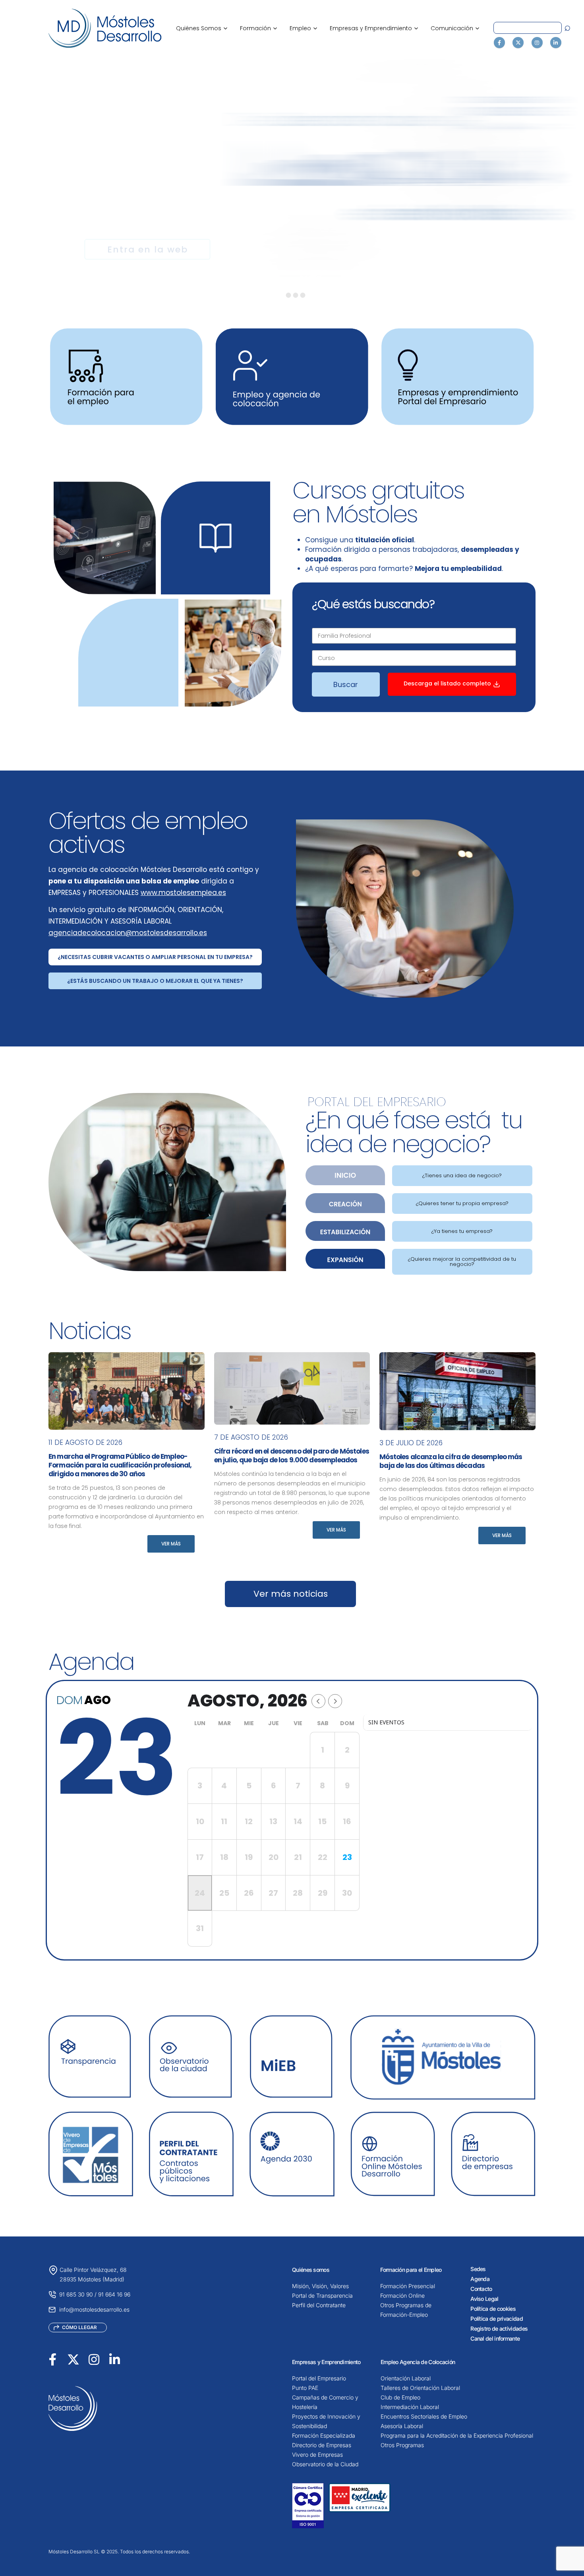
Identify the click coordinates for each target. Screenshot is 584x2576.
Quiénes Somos (202, 28)
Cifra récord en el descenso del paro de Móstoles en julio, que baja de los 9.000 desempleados (292, 1456)
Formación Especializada (324, 2435)
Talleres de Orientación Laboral (420, 2388)
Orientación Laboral (406, 2378)
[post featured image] (127, 1391)
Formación (258, 28)
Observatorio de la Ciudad (325, 2464)
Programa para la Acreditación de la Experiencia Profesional (457, 2435)
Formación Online (402, 2295)
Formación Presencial (408, 2286)
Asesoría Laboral (402, 2426)
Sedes (478, 2269)
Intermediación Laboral (410, 2407)
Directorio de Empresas (322, 2445)
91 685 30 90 (76, 2294)
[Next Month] (335, 1701)
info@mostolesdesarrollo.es (94, 2309)
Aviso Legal (484, 2299)
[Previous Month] (318, 1701)
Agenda (480, 2279)
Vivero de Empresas (317, 2455)
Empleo (303, 28)
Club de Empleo (400, 2397)
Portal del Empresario (319, 2378)
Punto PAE (305, 2388)
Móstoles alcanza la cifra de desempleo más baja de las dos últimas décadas (451, 1461)
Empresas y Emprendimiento (374, 28)
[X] (518, 43)
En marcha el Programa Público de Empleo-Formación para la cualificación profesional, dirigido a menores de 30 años (120, 1465)
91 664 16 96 (114, 2294)
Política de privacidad (497, 2319)
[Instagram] (537, 43)
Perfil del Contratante (319, 2305)
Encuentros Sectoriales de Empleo (424, 2416)
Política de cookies (493, 2309)
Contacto (481, 2289)
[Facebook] (499, 43)
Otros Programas (402, 2445)
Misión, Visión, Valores (320, 2286)
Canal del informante (495, 2338)
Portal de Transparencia (322, 2295)
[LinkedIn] (556, 43)
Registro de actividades (499, 2328)
